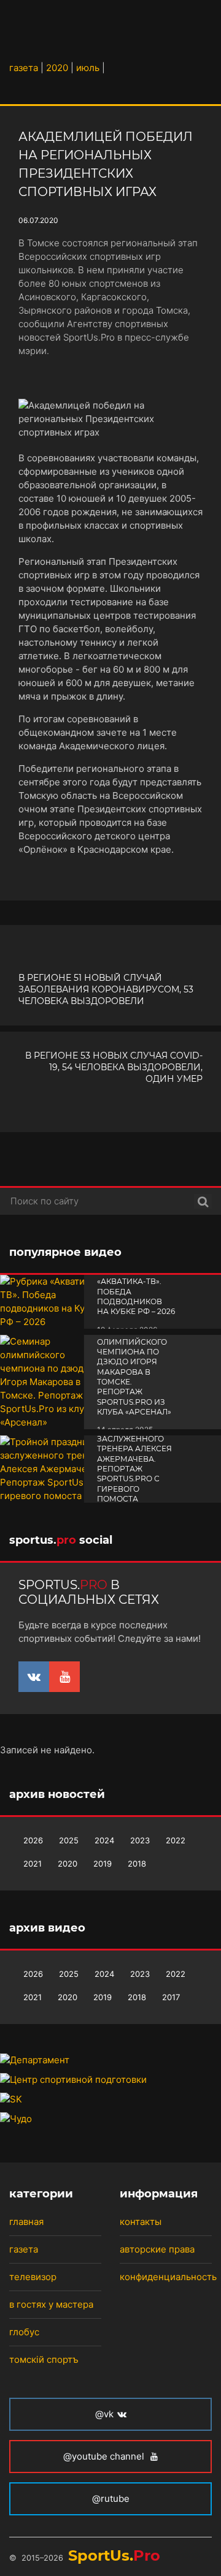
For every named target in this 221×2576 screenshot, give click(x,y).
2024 (104, 1840)
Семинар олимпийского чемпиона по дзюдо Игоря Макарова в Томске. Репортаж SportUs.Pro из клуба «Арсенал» (134, 1372)
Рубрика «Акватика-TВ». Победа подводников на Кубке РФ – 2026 (136, 1291)
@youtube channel (105, 2456)
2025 (69, 1840)
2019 (103, 1864)
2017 (171, 1997)
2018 (137, 1864)
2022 (176, 1840)
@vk (104, 2414)
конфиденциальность (168, 2277)
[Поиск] (203, 1201)
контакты (141, 2222)
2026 (33, 1840)
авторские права (157, 2249)
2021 (33, 1864)
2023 (140, 1840)
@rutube (111, 2499)
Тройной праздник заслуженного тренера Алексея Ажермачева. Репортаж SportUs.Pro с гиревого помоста (134, 1459)
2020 (68, 1864)
